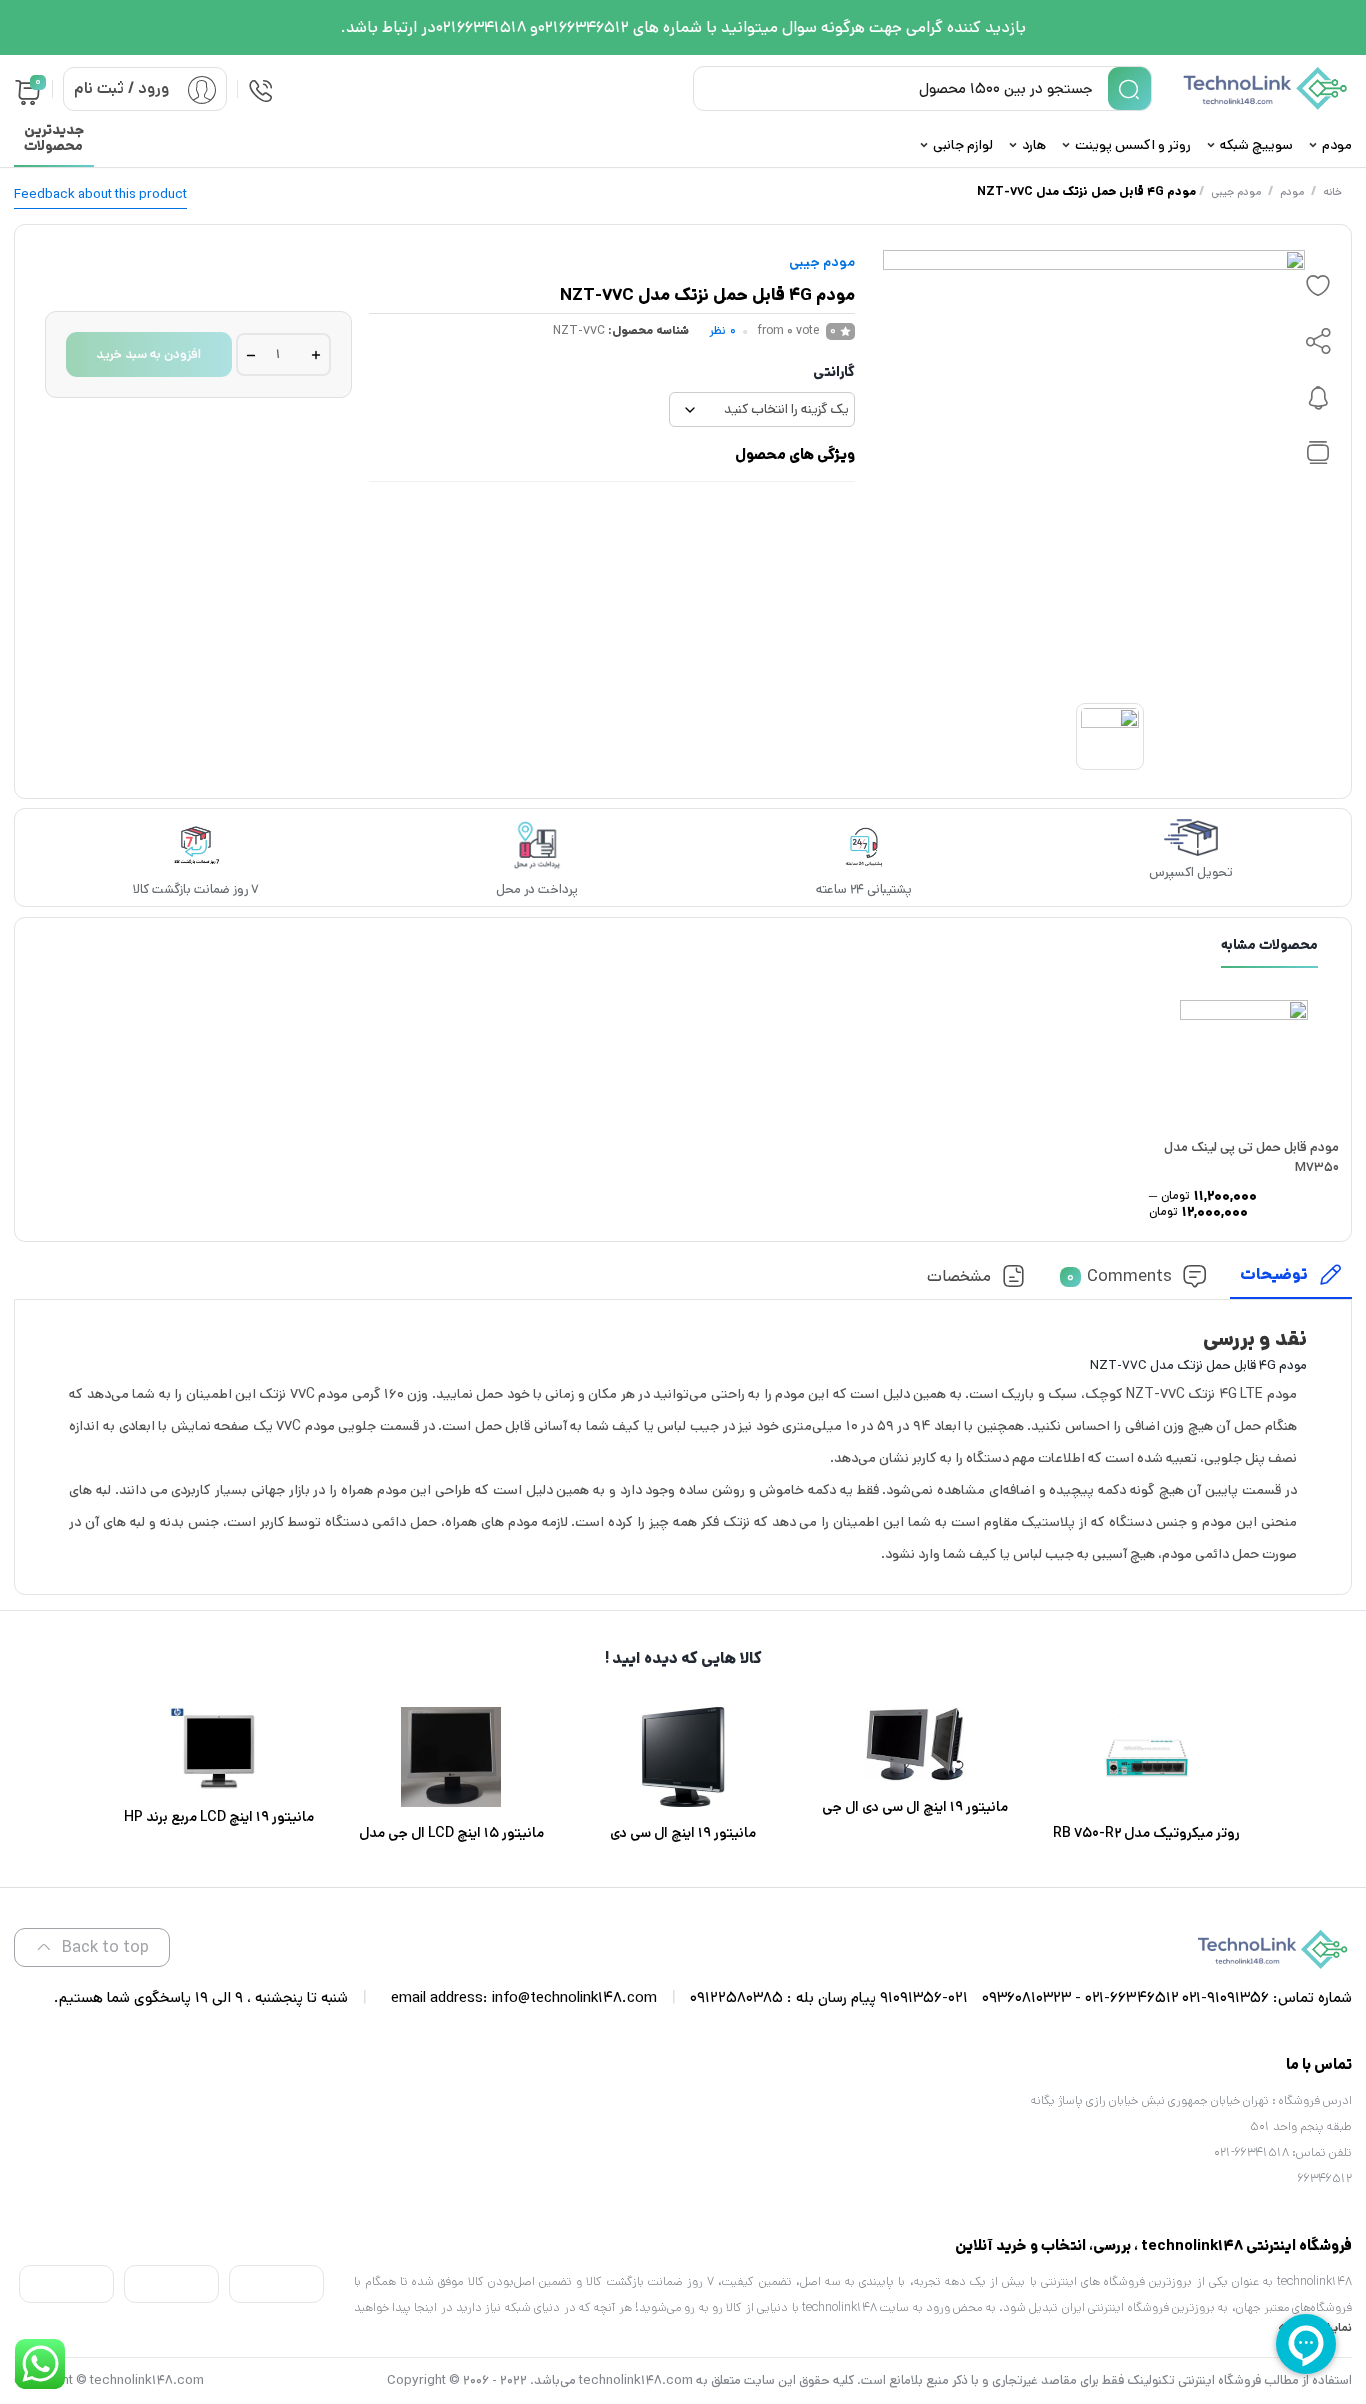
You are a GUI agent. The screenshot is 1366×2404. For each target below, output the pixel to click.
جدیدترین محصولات (54, 138)
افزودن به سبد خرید (148, 354)
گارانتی (834, 372)
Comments (1119, 1276)
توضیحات (1274, 1274)
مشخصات (959, 1276)
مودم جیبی (1236, 192)
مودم (1292, 192)
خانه (1332, 192)
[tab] (1291, 1280)
